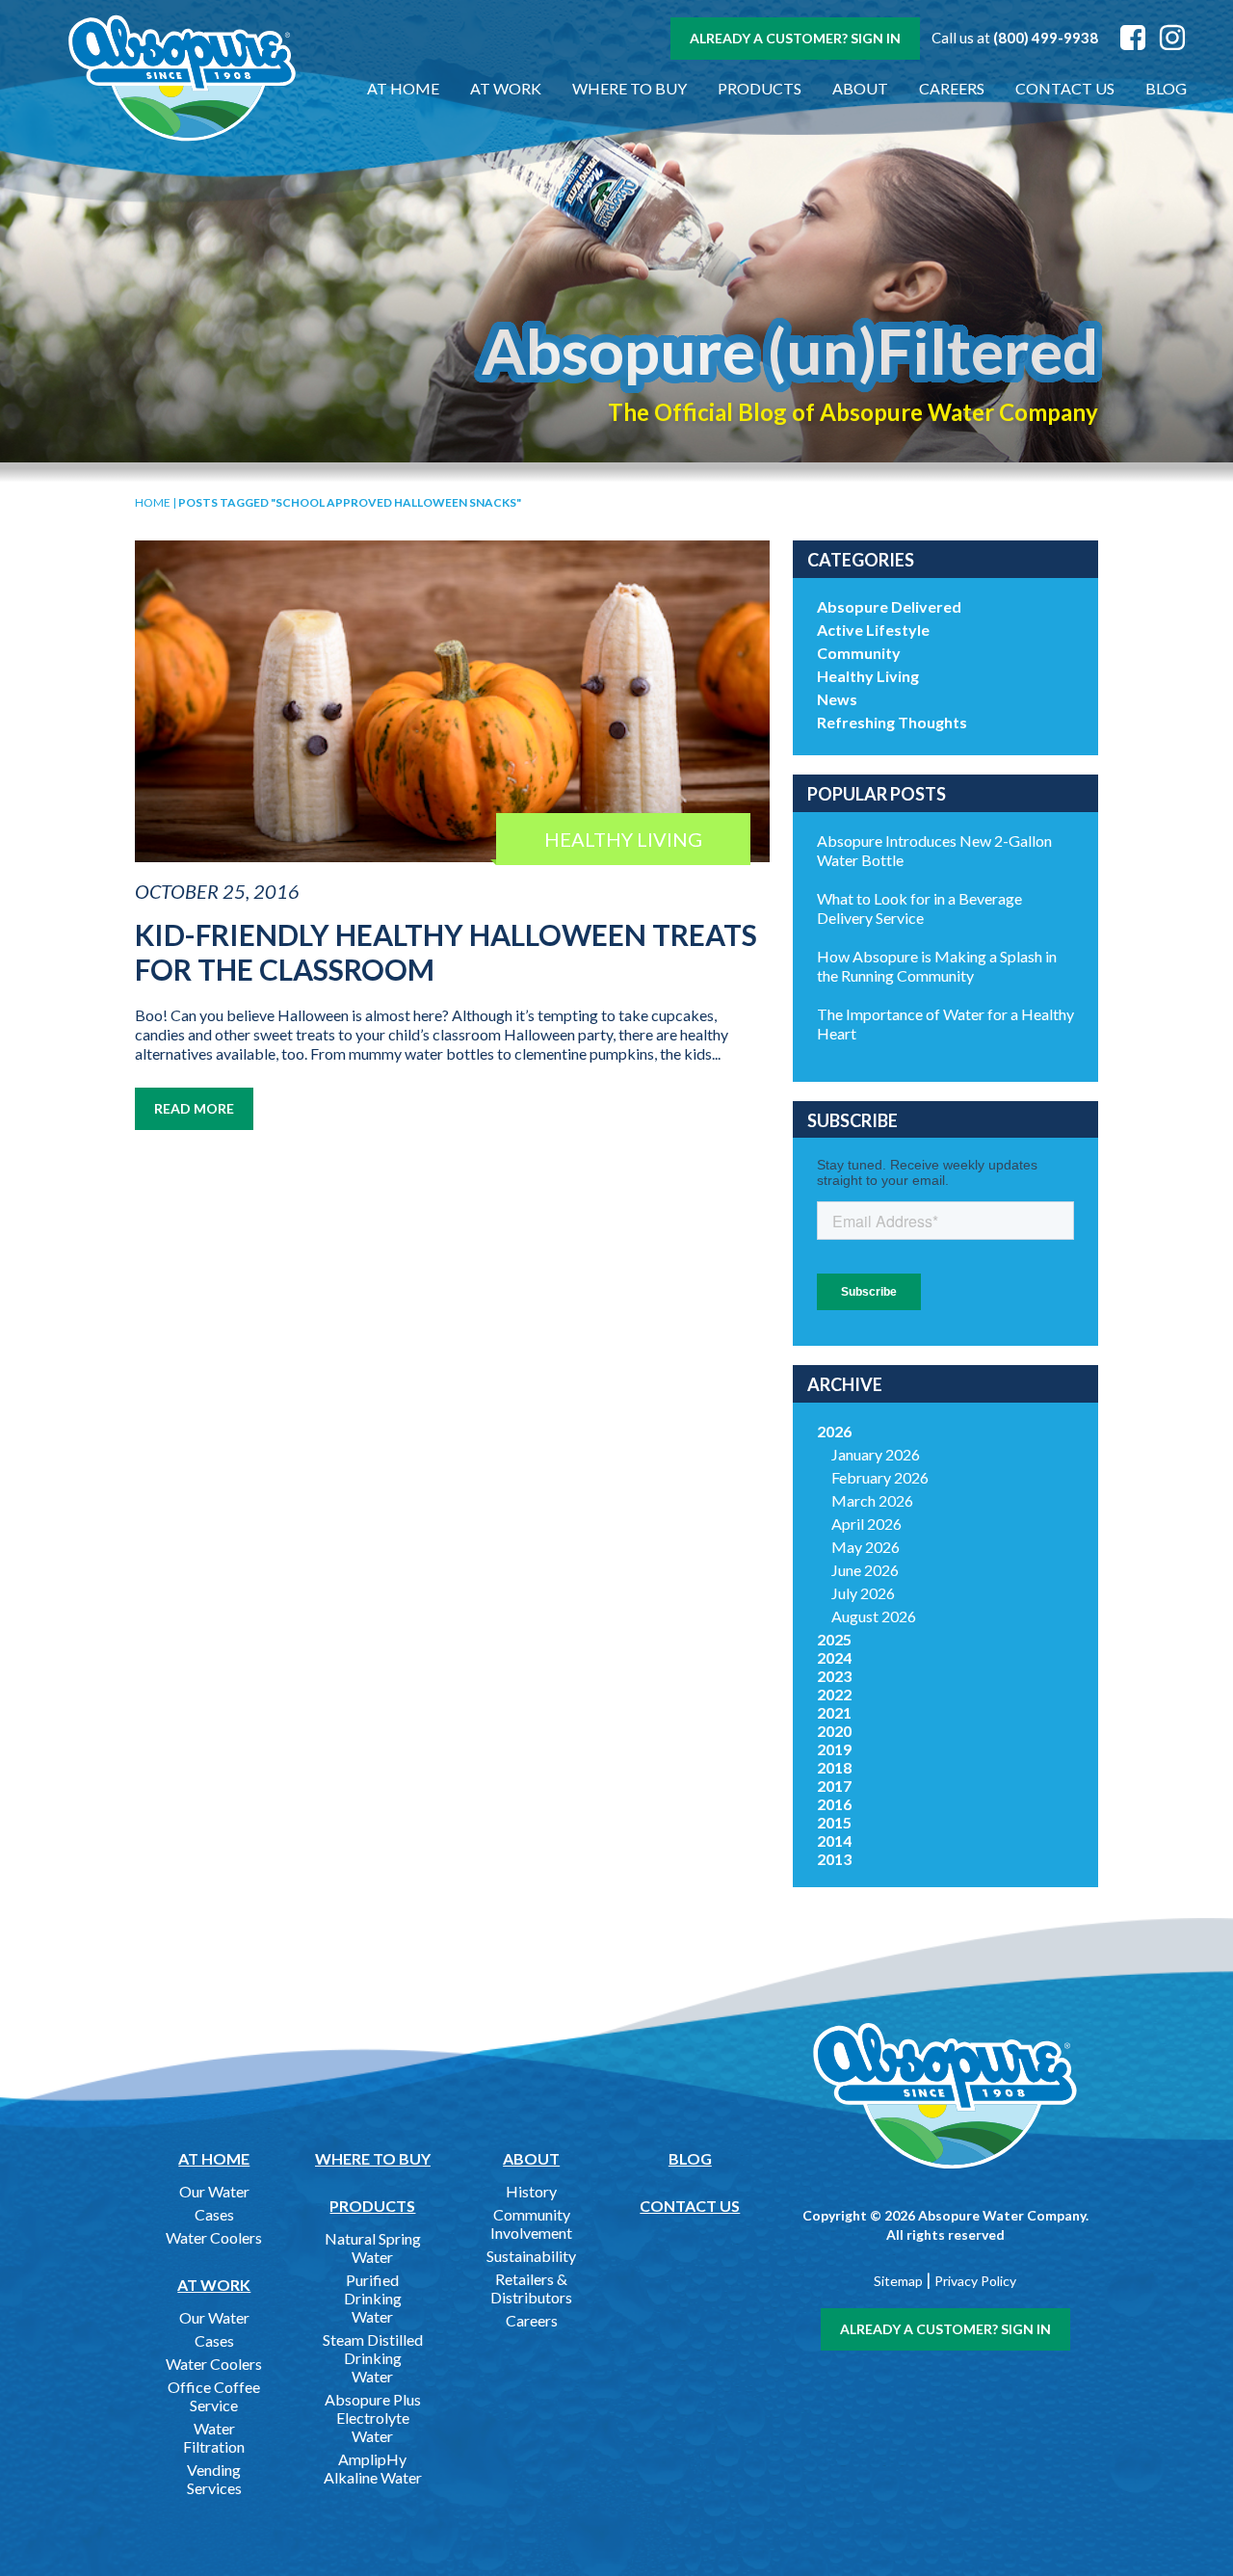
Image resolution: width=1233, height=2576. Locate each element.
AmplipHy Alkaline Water (373, 2468)
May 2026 (866, 1547)
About (860, 88)
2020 (834, 1731)
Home (153, 502)
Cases (214, 2214)
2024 (834, 1657)
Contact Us (1065, 88)
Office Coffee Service (214, 2396)
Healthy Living (868, 676)
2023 (834, 1676)
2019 (834, 1749)
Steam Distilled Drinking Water (373, 2358)
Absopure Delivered (889, 606)
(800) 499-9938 (1046, 38)
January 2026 (876, 1454)
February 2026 (880, 1477)
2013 (834, 1859)
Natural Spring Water (373, 2247)
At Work (506, 88)
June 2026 (865, 1570)
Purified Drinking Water (373, 2298)
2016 (834, 1804)
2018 (834, 1767)
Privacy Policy (975, 2281)
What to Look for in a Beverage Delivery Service (919, 908)
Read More (194, 1108)
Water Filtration (214, 2437)
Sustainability (531, 2256)
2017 (834, 1786)
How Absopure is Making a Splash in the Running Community (937, 966)
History (531, 2191)
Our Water (214, 2191)
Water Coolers (214, 2237)
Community (859, 653)
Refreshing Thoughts (892, 722)
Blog (1166, 88)
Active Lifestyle (873, 630)
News (837, 699)
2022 (834, 1694)
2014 (834, 1840)
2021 (834, 1712)
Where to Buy (630, 88)
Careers (952, 88)
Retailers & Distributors (531, 2288)
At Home (403, 88)
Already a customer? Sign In (795, 38)
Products (760, 88)
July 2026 (863, 1593)
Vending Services (214, 2479)
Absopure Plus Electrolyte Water (373, 2418)
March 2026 (872, 1500)
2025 (834, 1639)
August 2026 (874, 1616)
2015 (834, 1822)
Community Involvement (531, 2223)
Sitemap (898, 2281)
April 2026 (866, 1524)
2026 (834, 1431)
